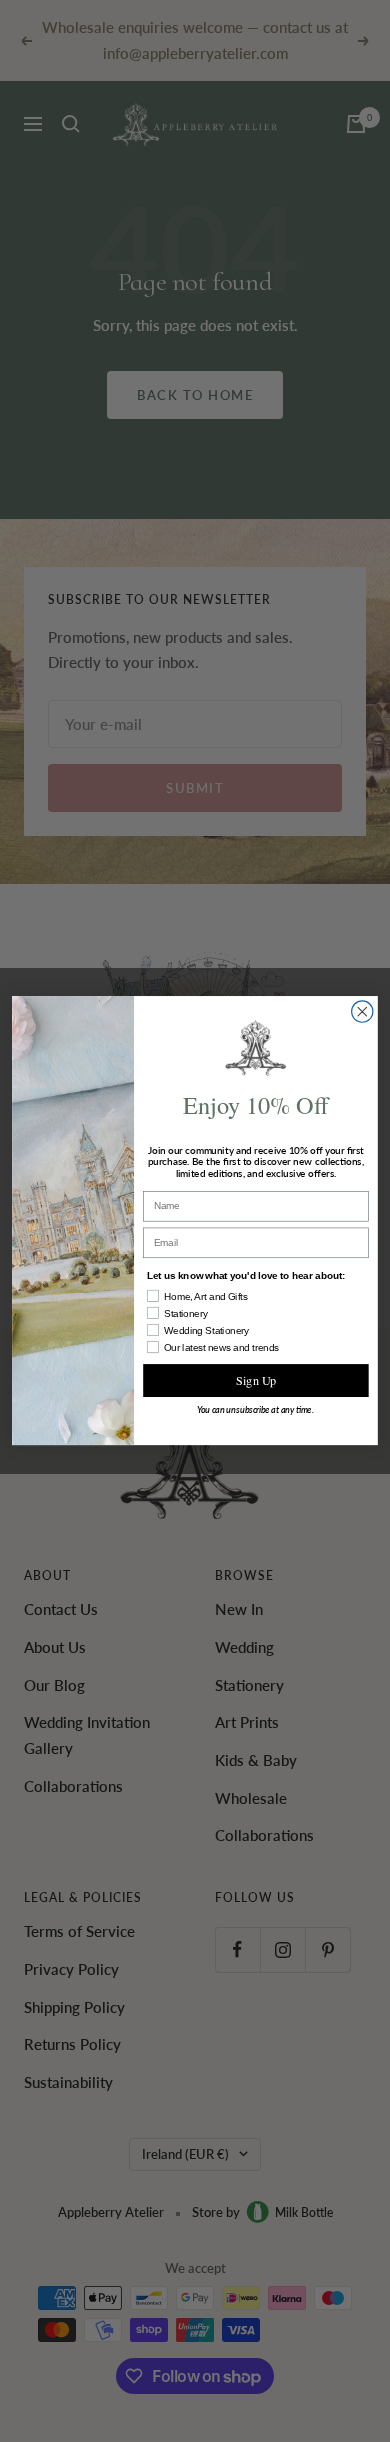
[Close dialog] (362, 1011)
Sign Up (256, 1381)
